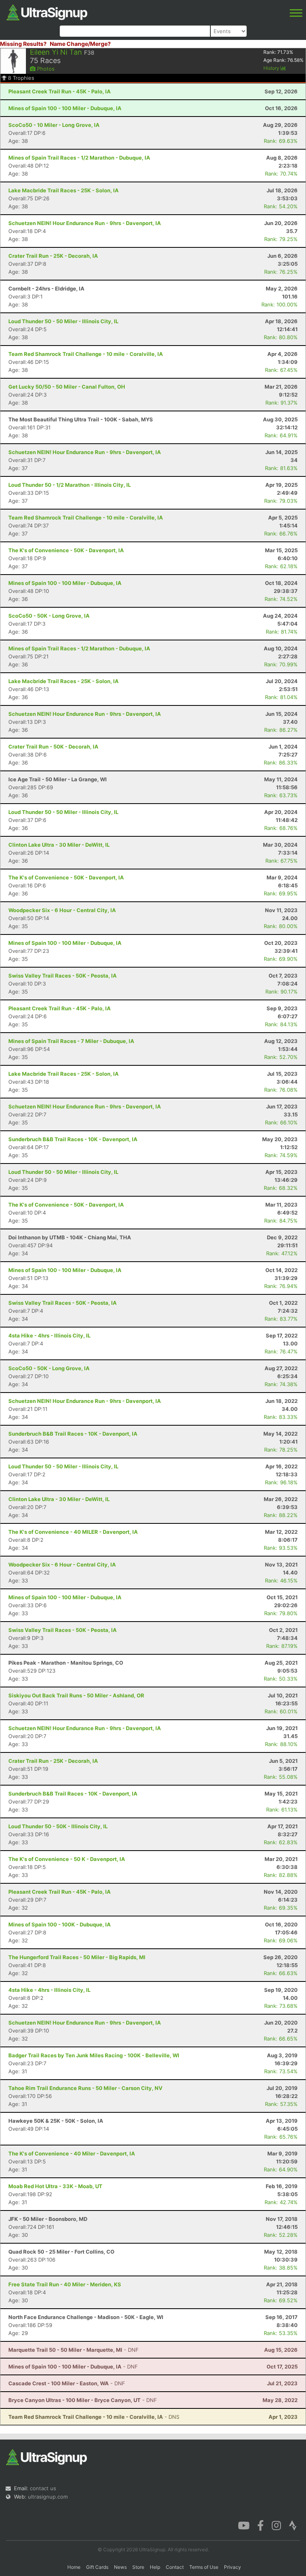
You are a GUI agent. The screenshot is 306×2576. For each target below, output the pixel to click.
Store (138, 2567)
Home (74, 2567)
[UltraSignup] (47, 12)
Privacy (232, 2567)
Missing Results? (23, 44)
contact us (43, 2488)
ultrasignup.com (48, 2497)
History (272, 68)
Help (155, 2567)
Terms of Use (204, 2567)
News (120, 2567)
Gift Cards (97, 2567)
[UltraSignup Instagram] (276, 2525)
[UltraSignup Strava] (293, 2525)
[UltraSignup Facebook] (261, 2525)
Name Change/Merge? (80, 44)
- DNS (94, 2417)
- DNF (74, 2350)
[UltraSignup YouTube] (244, 2525)
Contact (175, 2567)
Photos (45, 69)
